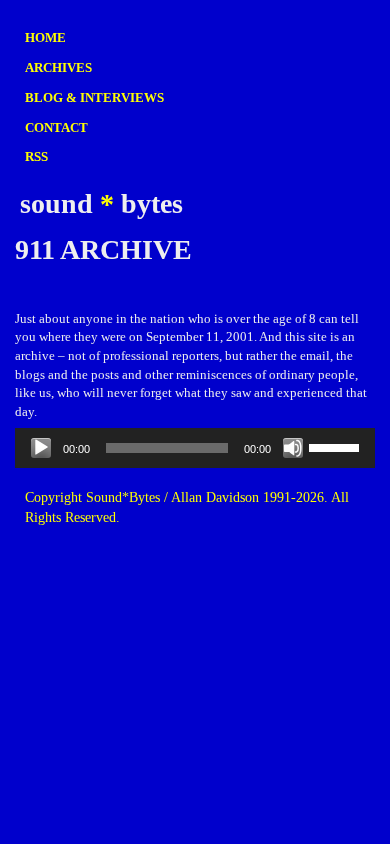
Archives (58, 67)
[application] (195, 448)
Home (45, 37)
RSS (36, 156)
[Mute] (293, 448)
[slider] (337, 446)
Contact (56, 127)
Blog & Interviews (94, 97)
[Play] (41, 448)
